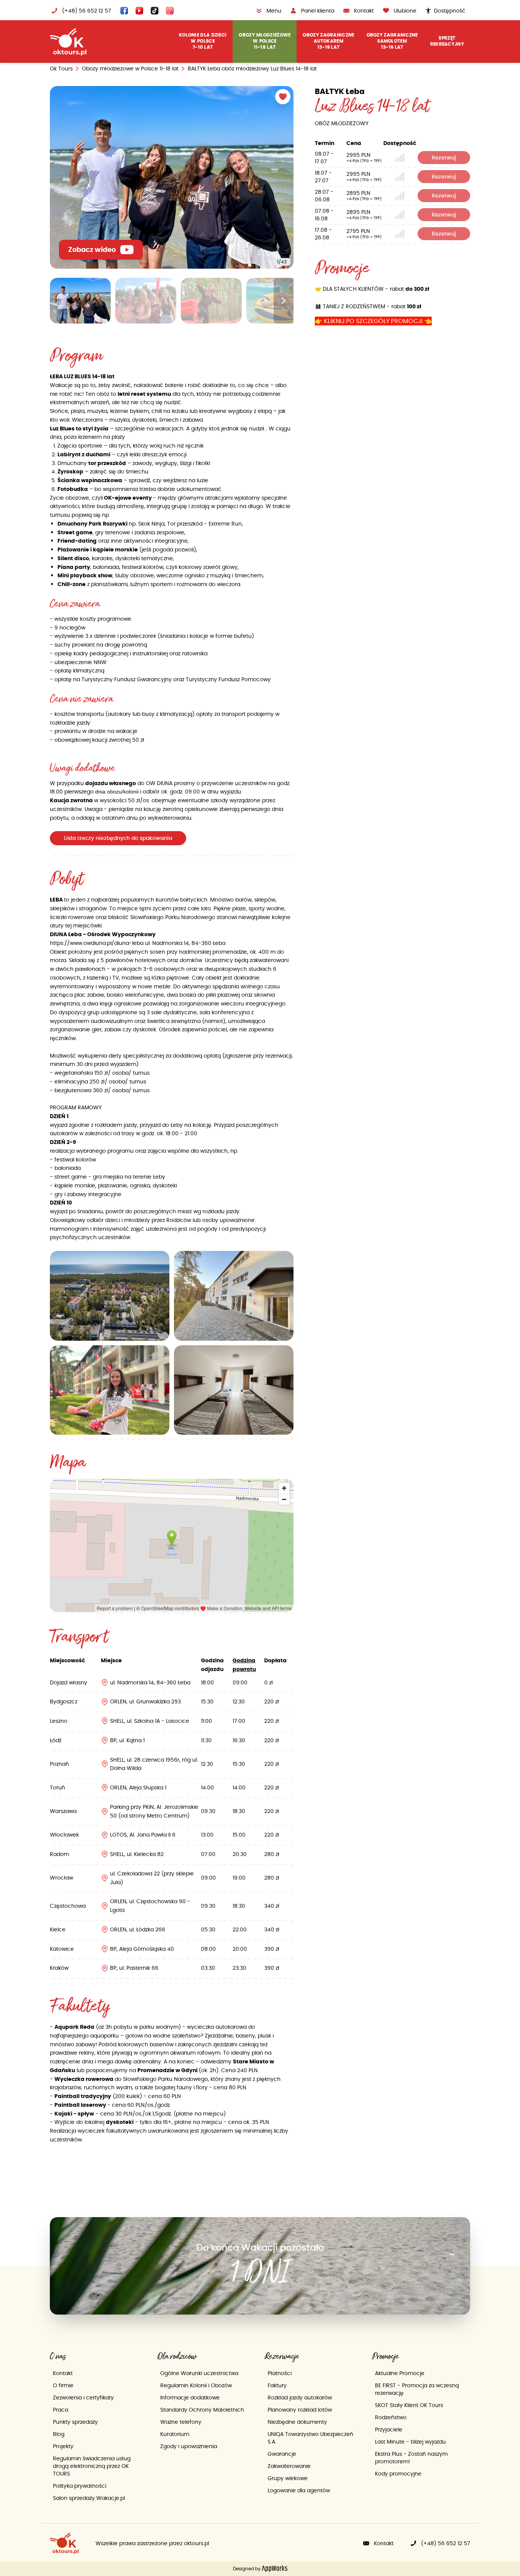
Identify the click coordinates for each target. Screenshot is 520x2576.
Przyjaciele (389, 2429)
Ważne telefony (181, 2422)
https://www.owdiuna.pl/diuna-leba (97, 943)
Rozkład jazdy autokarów (300, 2398)
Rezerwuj (444, 158)
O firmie (63, 2385)
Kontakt (63, 2373)
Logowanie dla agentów (299, 2490)
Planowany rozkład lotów (300, 2410)
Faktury (277, 2385)
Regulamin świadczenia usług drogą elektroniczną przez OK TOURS (92, 2466)
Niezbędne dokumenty (297, 2422)
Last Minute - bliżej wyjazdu (410, 2442)
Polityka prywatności (80, 2486)
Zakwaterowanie (289, 2466)
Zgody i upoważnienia (189, 2446)
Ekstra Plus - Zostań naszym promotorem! (411, 2458)
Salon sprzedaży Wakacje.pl (89, 2498)
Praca (61, 2410)
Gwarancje (282, 2454)
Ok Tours (61, 69)
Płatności (280, 2373)
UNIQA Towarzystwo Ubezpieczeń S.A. (310, 2438)
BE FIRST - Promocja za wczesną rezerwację (417, 2389)
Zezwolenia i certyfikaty (83, 2398)
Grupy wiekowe (288, 2478)
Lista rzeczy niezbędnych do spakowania (118, 838)
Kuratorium (175, 2434)
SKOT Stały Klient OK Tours (409, 2405)
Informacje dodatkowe (190, 2398)
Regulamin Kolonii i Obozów (196, 2385)
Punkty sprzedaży (75, 2422)
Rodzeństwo (391, 2417)
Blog (59, 2434)
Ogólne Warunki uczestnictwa (199, 2373)
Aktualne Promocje (400, 2373)
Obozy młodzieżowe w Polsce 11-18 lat (130, 69)
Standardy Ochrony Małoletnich (202, 2410)
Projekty (63, 2446)
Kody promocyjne (398, 2474)
